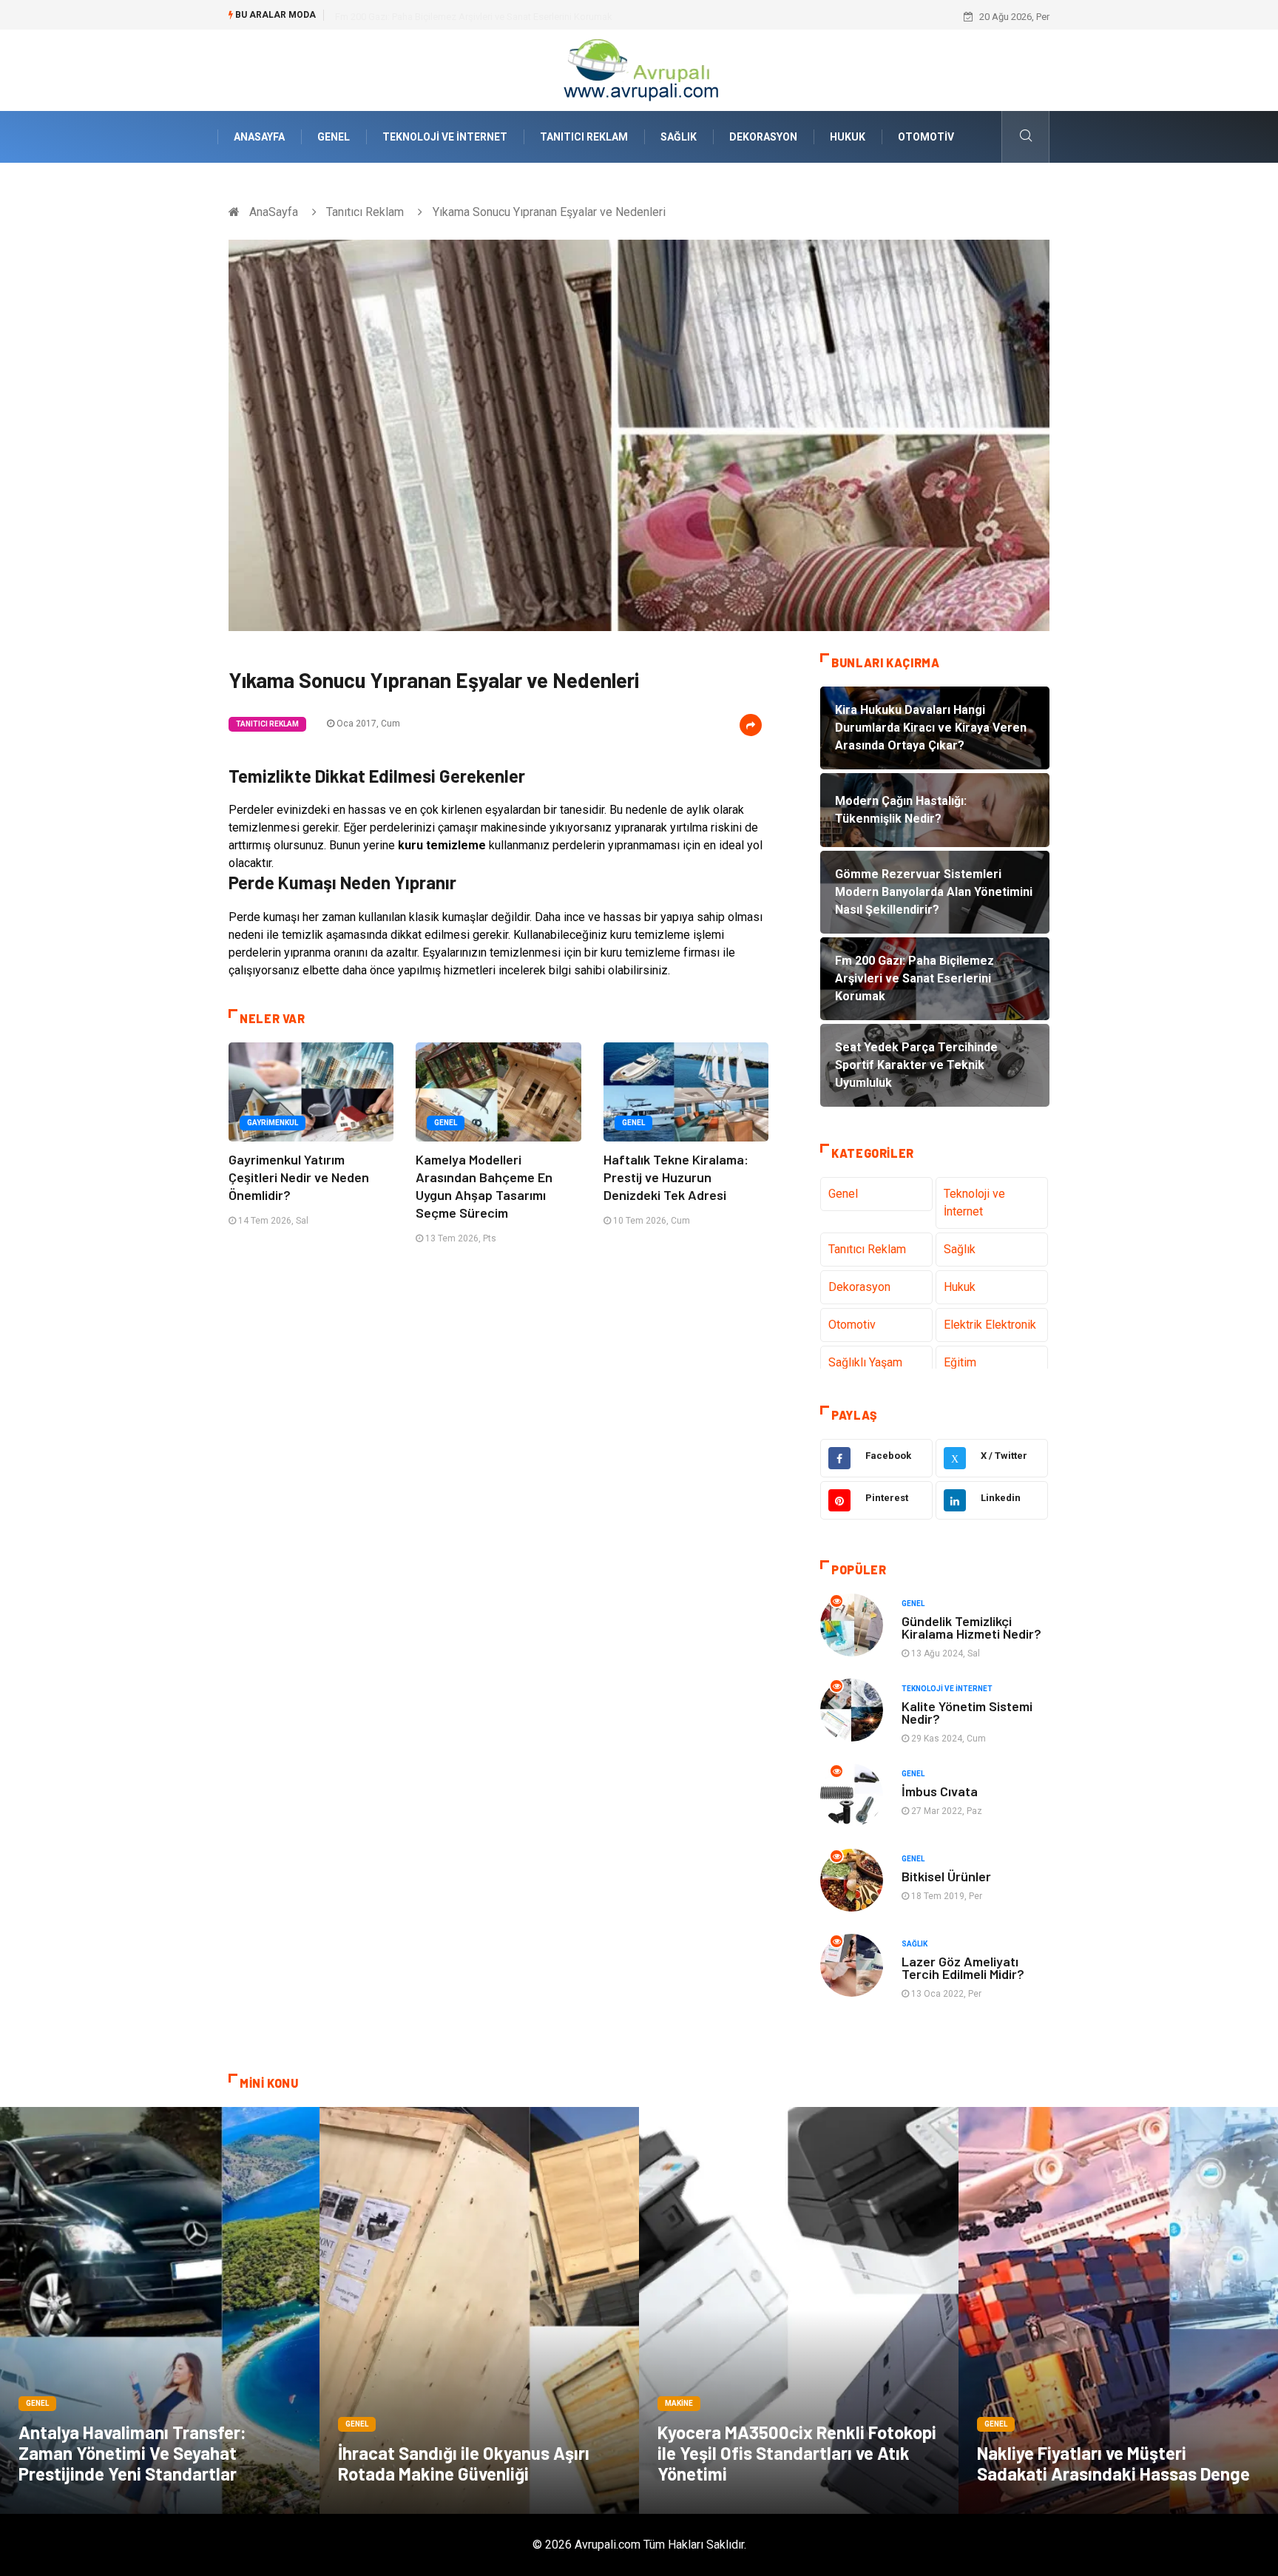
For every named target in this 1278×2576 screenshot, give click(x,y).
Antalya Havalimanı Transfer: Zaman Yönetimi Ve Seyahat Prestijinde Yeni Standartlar (132, 2453)
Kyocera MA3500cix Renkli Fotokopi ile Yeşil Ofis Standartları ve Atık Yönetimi (797, 2453)
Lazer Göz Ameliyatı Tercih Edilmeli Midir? (963, 1968)
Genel (334, 137)
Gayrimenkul (273, 1123)
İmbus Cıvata (940, 1791)
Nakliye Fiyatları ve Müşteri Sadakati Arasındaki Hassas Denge (1113, 2463)
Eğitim (960, 1362)
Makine (679, 2403)
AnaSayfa (259, 137)
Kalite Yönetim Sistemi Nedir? (967, 1712)
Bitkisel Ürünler (946, 1876)
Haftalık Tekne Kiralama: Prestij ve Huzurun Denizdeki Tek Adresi (676, 1177)
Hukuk (848, 137)
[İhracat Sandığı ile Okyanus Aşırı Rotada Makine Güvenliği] (479, 2310)
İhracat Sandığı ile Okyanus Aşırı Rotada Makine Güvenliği (464, 2463)
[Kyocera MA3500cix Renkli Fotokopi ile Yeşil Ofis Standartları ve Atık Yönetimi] (799, 2310)
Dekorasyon (763, 137)
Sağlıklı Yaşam (865, 1362)
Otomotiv (926, 137)
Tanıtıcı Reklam (584, 137)
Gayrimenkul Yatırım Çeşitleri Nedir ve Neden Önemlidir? (299, 1177)
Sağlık (679, 137)
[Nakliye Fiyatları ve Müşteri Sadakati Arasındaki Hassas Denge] (1118, 2310)
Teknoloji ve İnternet (445, 137)
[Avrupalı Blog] (639, 69)
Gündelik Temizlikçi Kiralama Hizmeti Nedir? (971, 1627)
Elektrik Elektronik (990, 1325)
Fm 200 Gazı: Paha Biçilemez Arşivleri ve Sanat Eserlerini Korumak (474, 17)
